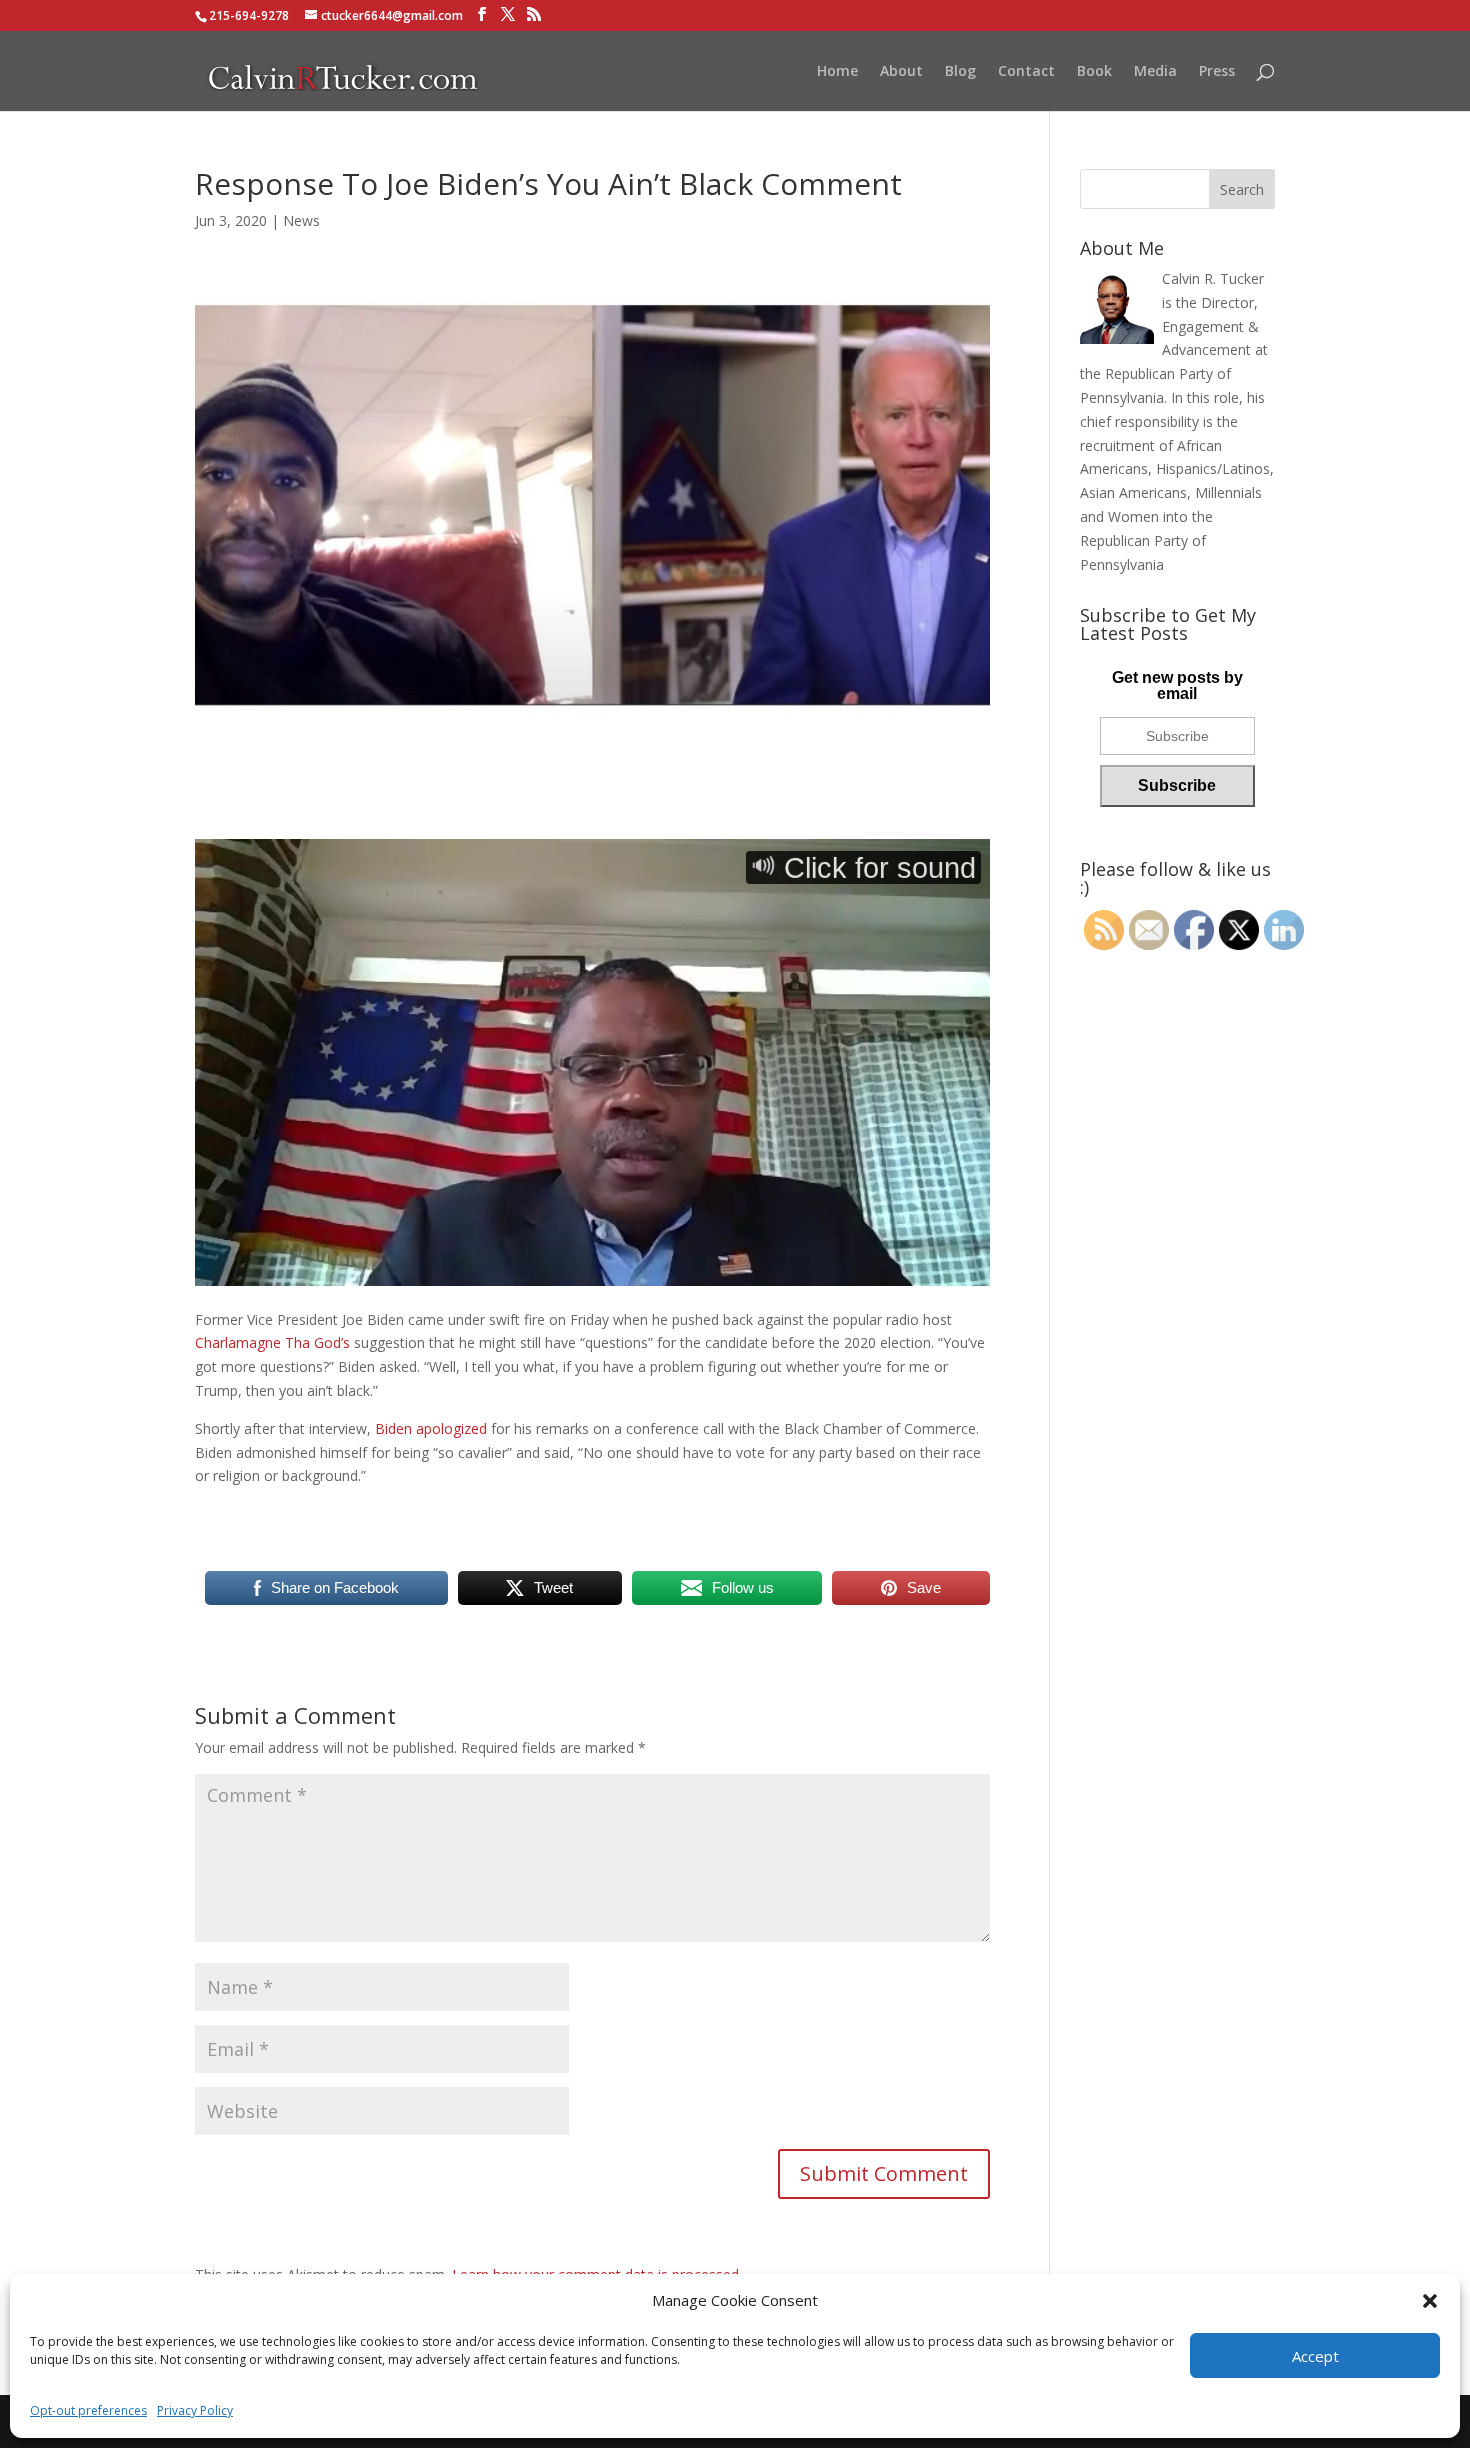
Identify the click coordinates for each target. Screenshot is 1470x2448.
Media (1155, 72)
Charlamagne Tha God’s (272, 1342)
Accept (1315, 2356)
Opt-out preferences (88, 2410)
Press (1217, 72)
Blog (960, 72)
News (301, 220)
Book (1094, 72)
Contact (1026, 72)
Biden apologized (431, 1428)
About (901, 72)
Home (837, 72)
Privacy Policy (195, 2410)
